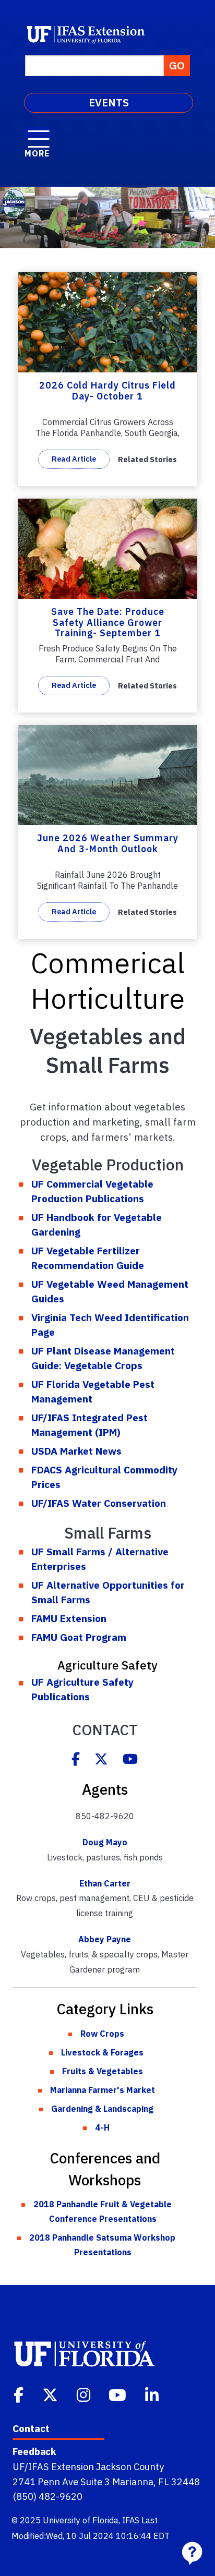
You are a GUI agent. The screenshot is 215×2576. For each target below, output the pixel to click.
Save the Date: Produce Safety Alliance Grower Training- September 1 (108, 622)
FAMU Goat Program (79, 1637)
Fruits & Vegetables (103, 2071)
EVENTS (109, 102)
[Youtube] (130, 1760)
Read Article (74, 459)
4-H (102, 2127)
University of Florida (81, 2520)
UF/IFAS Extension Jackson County (88, 2466)
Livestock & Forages (102, 2052)
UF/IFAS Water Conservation (99, 1503)
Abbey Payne (105, 1939)
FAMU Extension (69, 1618)
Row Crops (102, 2034)
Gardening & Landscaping (102, 2109)
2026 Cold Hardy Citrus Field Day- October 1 (107, 391)
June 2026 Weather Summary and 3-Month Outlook (108, 843)
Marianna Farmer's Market (103, 2090)
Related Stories (147, 459)
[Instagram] (85, 2394)
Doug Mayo (105, 1842)
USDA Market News (76, 1451)
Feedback (34, 2451)
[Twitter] (101, 1760)
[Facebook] (76, 1760)
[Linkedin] (153, 2394)
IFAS (131, 2520)
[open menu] (39, 134)
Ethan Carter (105, 1883)
